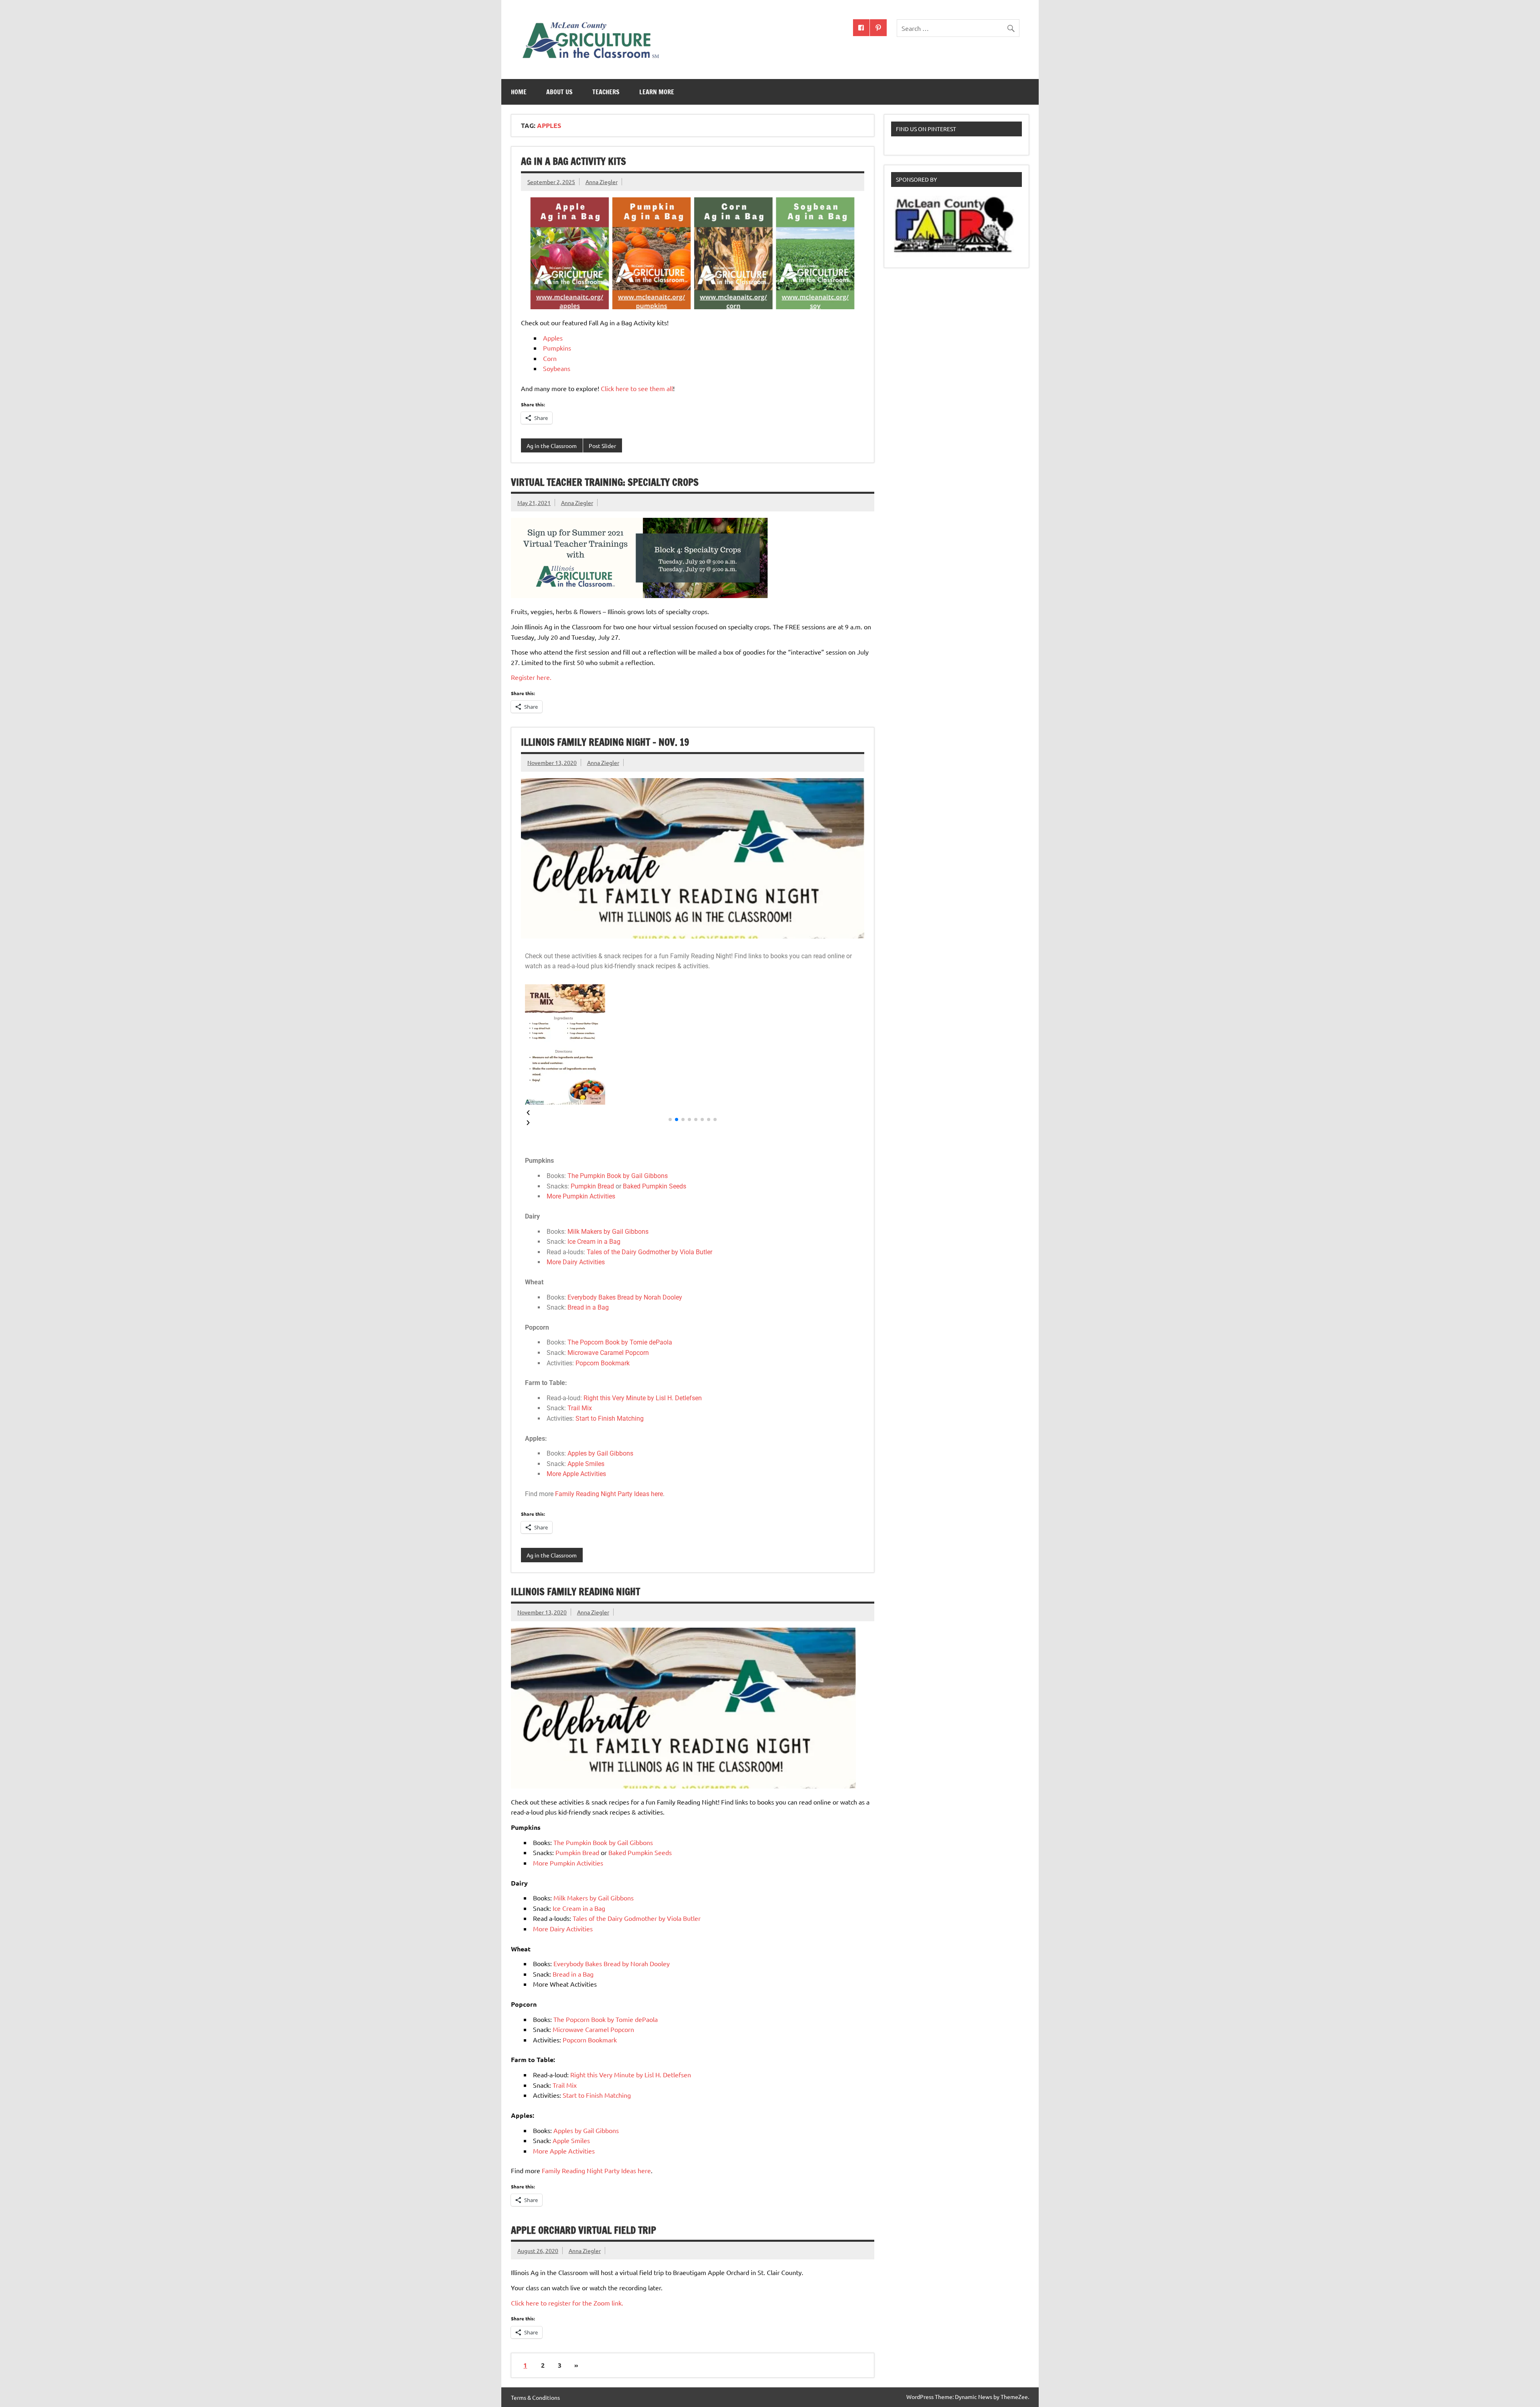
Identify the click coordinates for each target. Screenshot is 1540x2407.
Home (519, 92)
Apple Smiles (586, 1464)
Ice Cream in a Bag (594, 1242)
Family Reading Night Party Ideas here (609, 1494)
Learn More (657, 92)
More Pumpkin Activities (581, 1196)
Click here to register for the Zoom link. (567, 2303)
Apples (553, 338)
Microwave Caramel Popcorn (608, 1353)
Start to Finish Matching (610, 1418)
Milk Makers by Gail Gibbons (608, 1232)
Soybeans (557, 368)
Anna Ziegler (602, 182)
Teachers (606, 92)
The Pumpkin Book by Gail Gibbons (618, 1176)
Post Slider (602, 446)
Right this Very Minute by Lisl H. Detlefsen (643, 1398)
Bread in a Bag (588, 1307)
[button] (693, 1113)
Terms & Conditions (535, 2397)
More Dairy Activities (576, 1262)
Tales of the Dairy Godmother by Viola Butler (649, 1252)
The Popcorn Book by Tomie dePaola (620, 1342)
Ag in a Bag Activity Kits (573, 161)
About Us (559, 92)
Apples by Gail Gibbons (600, 1453)
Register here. (531, 677)
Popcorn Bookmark (603, 1363)
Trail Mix (580, 1408)
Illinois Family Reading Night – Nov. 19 (605, 742)
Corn (550, 358)
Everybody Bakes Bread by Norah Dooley (625, 1297)
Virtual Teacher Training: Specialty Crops (605, 482)
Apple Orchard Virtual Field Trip (584, 2230)
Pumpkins (558, 348)
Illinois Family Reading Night (575, 1592)
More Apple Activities (576, 1474)
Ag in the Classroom (552, 446)
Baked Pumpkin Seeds (654, 1186)
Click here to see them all (637, 388)
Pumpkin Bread (592, 1186)
